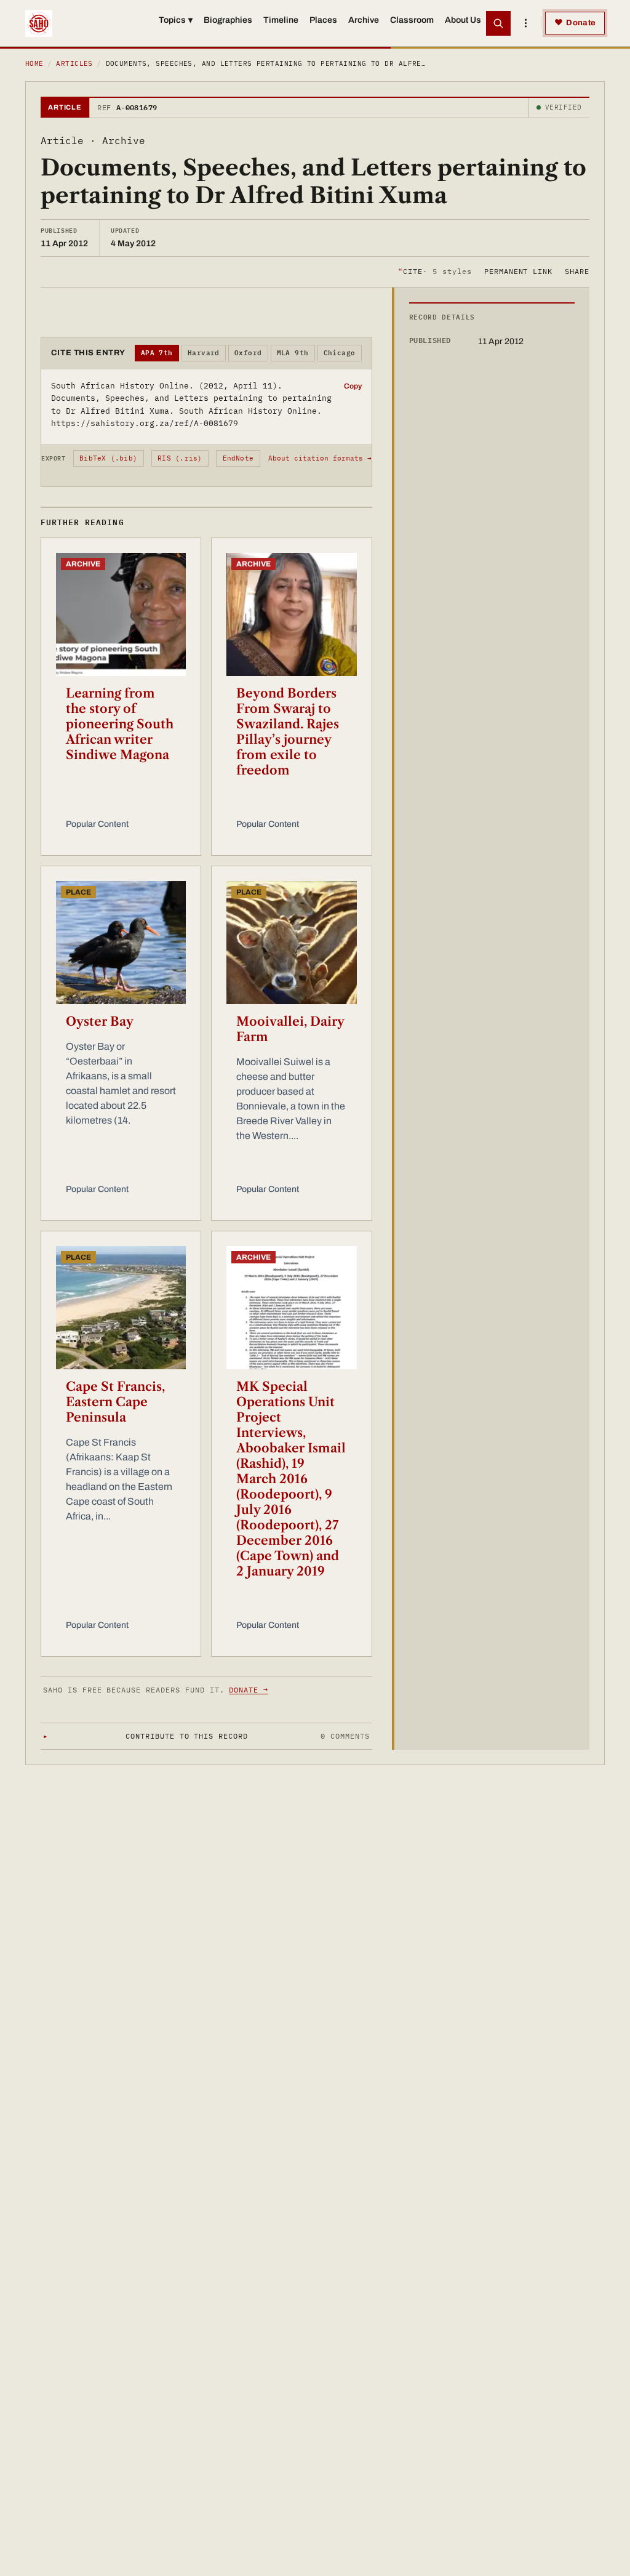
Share (577, 271)
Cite (435, 271)
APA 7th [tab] (157, 353)
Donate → (249, 1690)
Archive (364, 20)
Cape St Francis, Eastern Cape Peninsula (115, 1402)
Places (323, 20)
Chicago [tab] (340, 353)
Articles (74, 63)
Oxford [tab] (248, 353)
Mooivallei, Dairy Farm (290, 1029)
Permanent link (518, 271)
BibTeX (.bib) (108, 458)
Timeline (281, 20)
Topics (176, 20)
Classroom (412, 20)
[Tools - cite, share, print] (525, 23)
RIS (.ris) (180, 458)
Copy (353, 386)
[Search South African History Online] (498, 23)
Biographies (228, 20)
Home (34, 63)
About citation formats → (320, 458)
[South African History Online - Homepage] (39, 23)
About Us (463, 20)
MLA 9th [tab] (293, 353)
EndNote (238, 458)
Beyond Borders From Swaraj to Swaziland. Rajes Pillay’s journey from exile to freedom (288, 732)
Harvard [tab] (204, 353)
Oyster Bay (100, 1021)
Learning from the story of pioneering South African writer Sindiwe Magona (120, 724)
